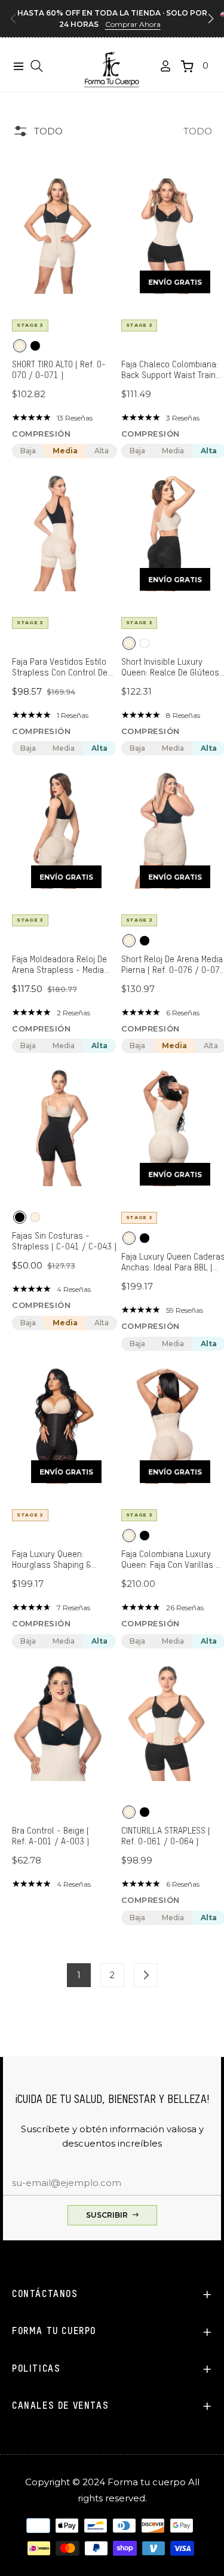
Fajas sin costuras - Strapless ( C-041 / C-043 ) (64, 1241)
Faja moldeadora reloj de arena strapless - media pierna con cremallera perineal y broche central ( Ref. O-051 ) (62, 965)
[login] (161, 66)
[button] (211, 19)
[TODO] (146, 1975)
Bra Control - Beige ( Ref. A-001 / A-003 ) (50, 1836)
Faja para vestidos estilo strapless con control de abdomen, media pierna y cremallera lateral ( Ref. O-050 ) (64, 668)
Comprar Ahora (133, 24)
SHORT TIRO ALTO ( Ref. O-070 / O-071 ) (59, 370)
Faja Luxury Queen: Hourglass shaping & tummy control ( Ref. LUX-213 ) (61, 1560)
